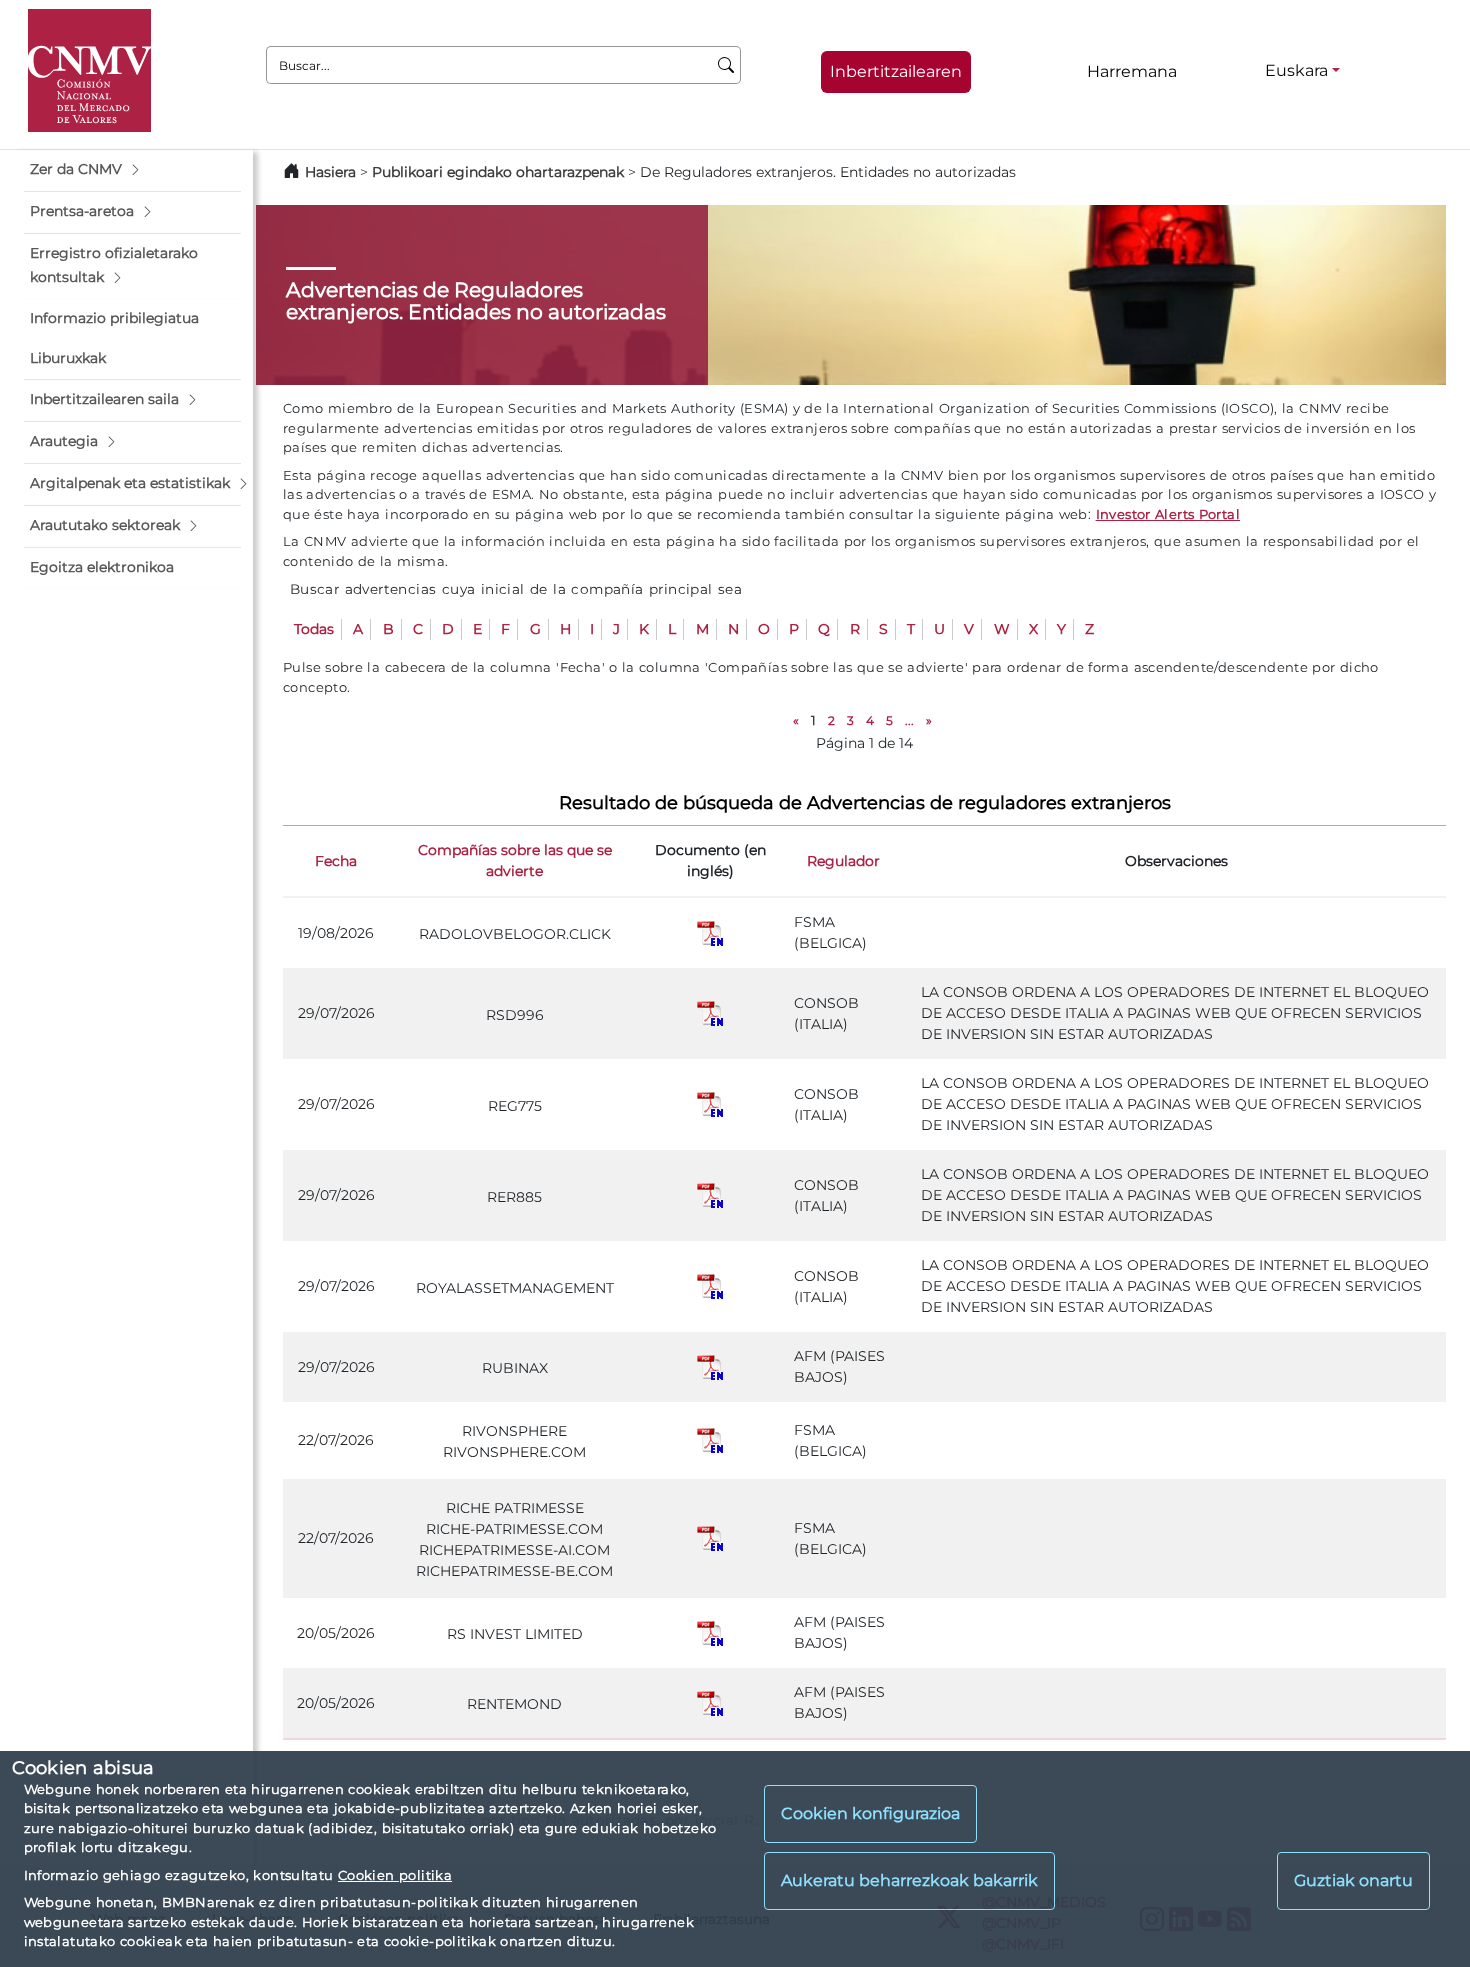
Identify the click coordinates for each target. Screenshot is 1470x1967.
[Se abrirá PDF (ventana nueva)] (710, 932)
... (909, 720)
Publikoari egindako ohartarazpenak (498, 172)
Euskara (1296, 70)
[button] (132, 170)
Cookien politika (395, 1875)
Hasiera (330, 172)
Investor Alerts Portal (1168, 514)
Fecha (336, 861)
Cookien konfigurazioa (870, 1813)
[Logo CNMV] (89, 70)
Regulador (843, 861)
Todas (314, 629)
